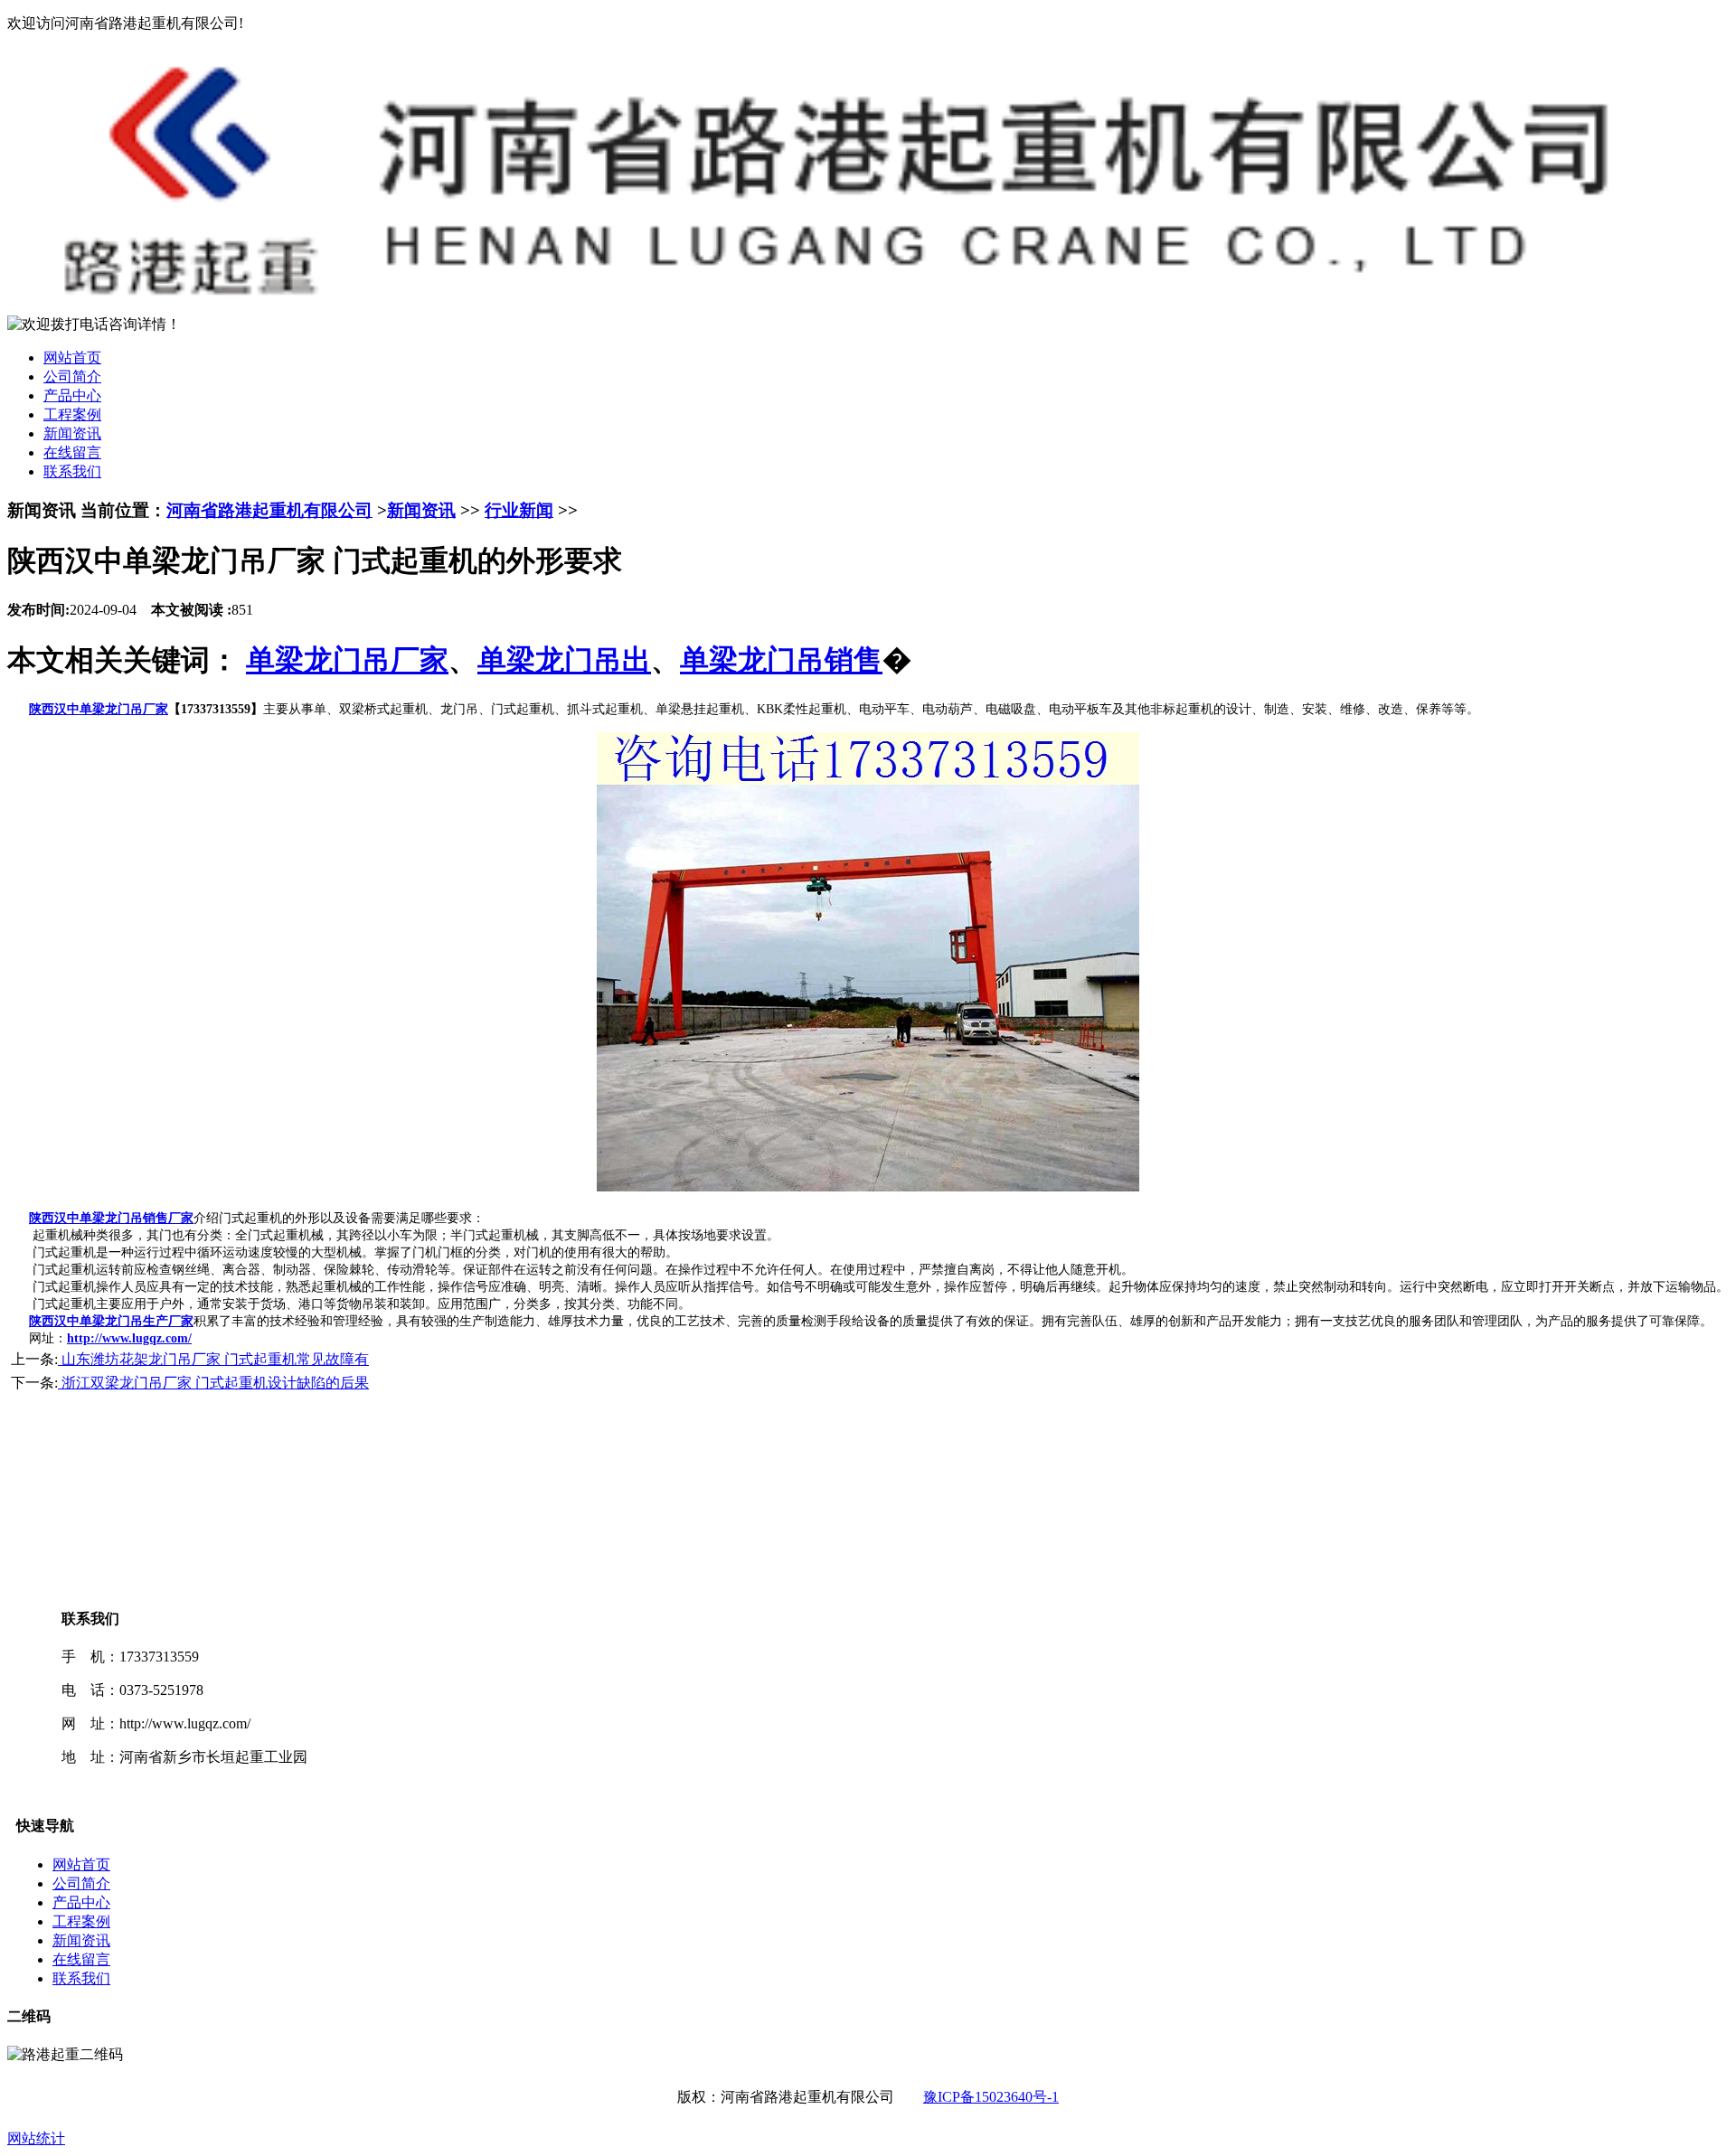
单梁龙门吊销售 (781, 660)
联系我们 (72, 471)
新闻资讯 (72, 433)
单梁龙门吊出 (564, 660)
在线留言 (72, 452)
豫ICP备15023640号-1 (991, 2097)
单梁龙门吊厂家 (347, 660)
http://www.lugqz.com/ (129, 1338)
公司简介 (72, 377)
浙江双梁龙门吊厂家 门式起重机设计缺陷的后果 (213, 1383)
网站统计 (36, 2138)
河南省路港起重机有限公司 (269, 510)
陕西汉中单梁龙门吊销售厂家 (111, 1218)
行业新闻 (519, 510)
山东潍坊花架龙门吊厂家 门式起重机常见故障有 (213, 1359)
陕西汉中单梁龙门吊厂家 (99, 709)
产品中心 (72, 395)
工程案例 (72, 414)
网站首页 (72, 358)
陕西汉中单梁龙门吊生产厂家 (111, 1321)
